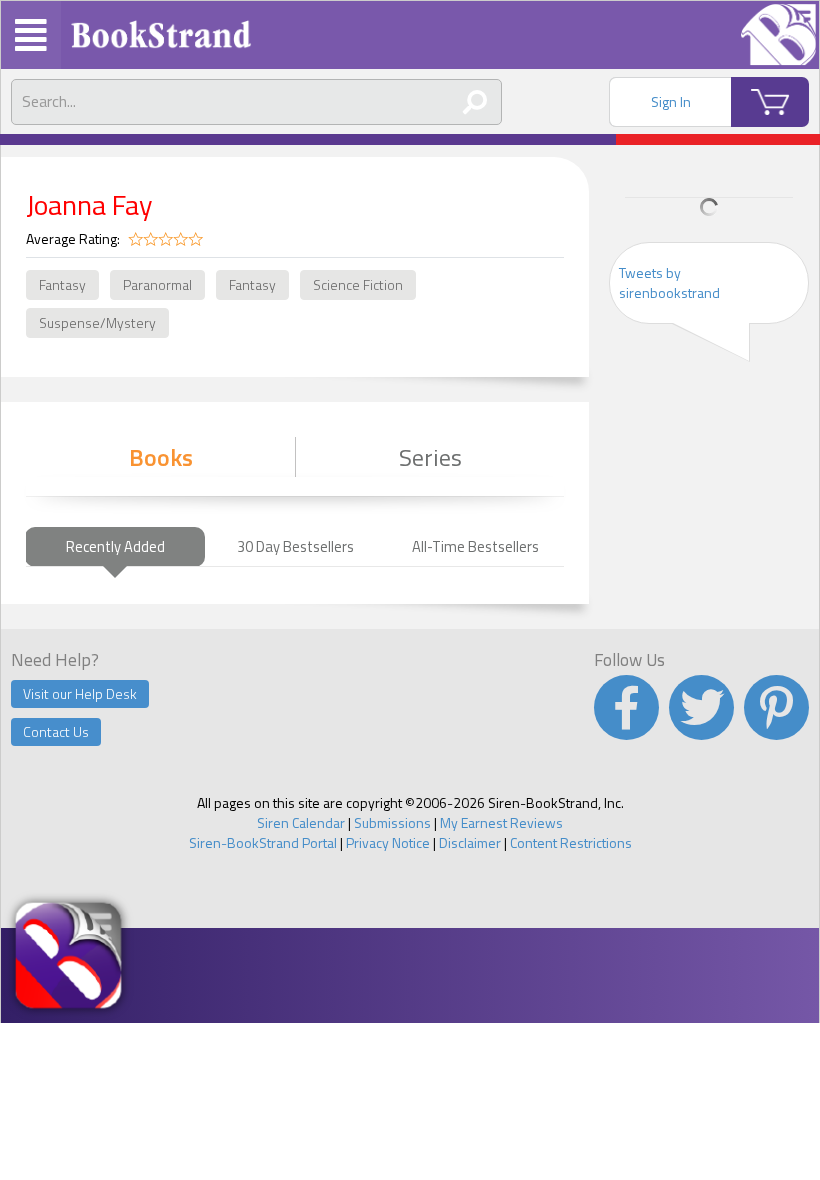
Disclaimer (470, 842)
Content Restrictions (571, 842)
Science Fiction (358, 284)
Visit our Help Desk (80, 693)
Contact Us (56, 731)
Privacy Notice (388, 842)
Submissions (392, 822)
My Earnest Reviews (501, 822)
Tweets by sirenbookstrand (669, 282)
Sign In (671, 101)
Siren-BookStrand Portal (263, 842)
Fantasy (62, 284)
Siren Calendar (301, 822)
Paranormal (157, 284)
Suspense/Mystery (97, 322)
